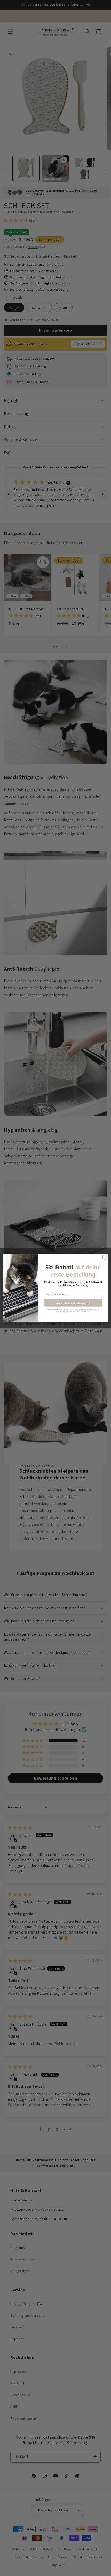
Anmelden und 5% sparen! (73, 1303)
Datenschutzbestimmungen (87, 1309)
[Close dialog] (105, 1257)
